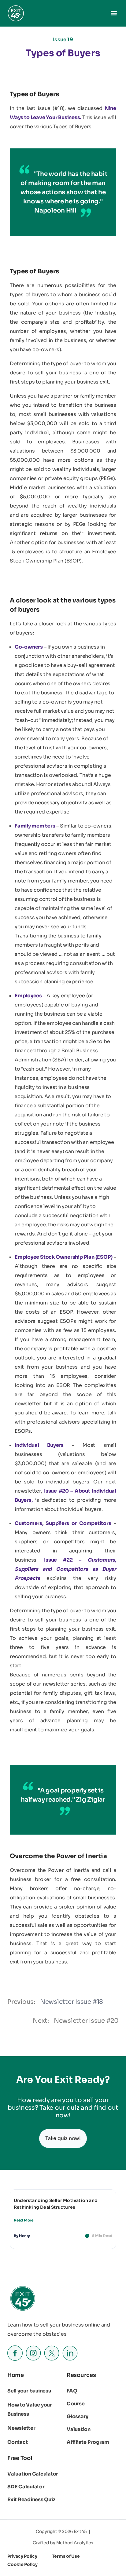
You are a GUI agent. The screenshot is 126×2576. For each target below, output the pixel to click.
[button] (114, 13)
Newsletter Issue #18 (72, 2002)
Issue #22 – (65, 1569)
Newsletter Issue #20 (86, 2021)
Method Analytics (75, 2543)
